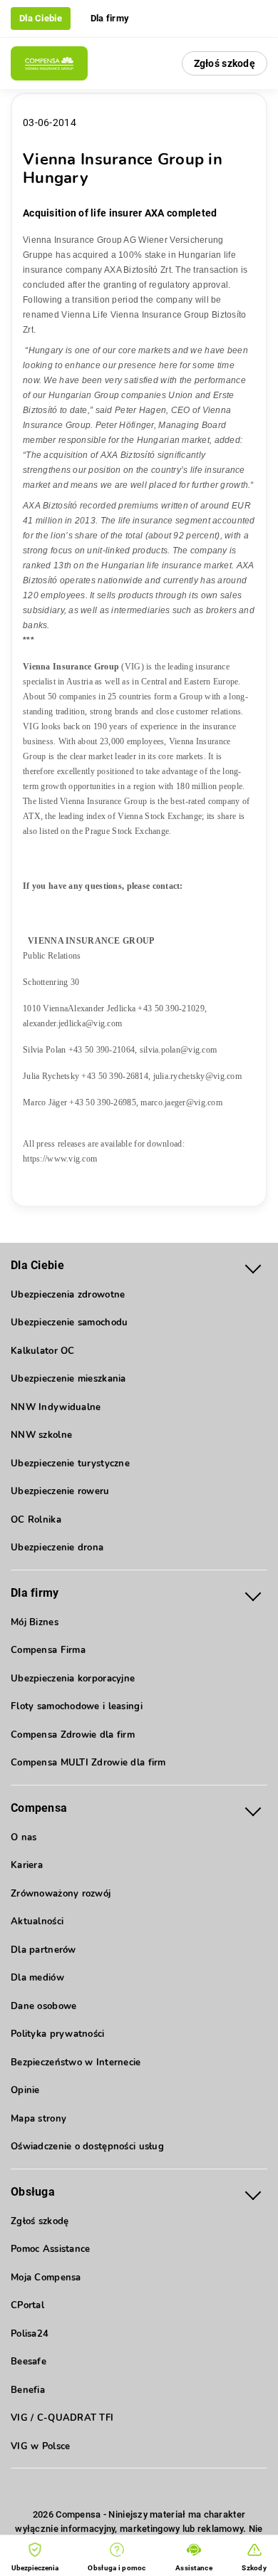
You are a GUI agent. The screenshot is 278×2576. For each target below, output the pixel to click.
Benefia (28, 2390)
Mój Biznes (35, 1622)
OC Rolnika (36, 1520)
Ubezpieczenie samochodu (69, 1323)
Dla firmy (110, 18)
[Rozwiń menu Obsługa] (253, 2192)
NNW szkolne (41, 1435)
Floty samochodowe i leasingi (77, 1706)
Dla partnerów (43, 1950)
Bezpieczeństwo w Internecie (76, 2063)
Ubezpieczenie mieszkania (68, 1379)
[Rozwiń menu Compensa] (253, 1809)
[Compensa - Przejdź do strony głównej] (49, 63)
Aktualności (37, 1921)
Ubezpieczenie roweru (60, 1491)
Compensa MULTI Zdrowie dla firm (88, 1763)
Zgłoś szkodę (225, 63)
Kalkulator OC (43, 1351)
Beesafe (29, 2362)
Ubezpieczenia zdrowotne (68, 1295)
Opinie (25, 2090)
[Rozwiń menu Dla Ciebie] (253, 1266)
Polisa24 (30, 2334)
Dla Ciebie (41, 18)
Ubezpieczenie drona (57, 1548)
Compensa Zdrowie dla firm (73, 1735)
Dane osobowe (43, 2006)
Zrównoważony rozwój (61, 1894)
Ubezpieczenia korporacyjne (73, 1679)
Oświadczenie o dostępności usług (87, 2147)
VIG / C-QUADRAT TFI (62, 2418)
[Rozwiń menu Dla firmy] (253, 1594)
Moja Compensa (46, 2278)
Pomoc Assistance (50, 2249)
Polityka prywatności (58, 2034)
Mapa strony (38, 2119)
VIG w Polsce (40, 2446)
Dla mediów (37, 1978)
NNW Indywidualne (56, 1407)
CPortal (27, 2305)
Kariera (27, 1865)
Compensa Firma (48, 1650)
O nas (24, 1837)
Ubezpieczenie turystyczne (70, 1464)
